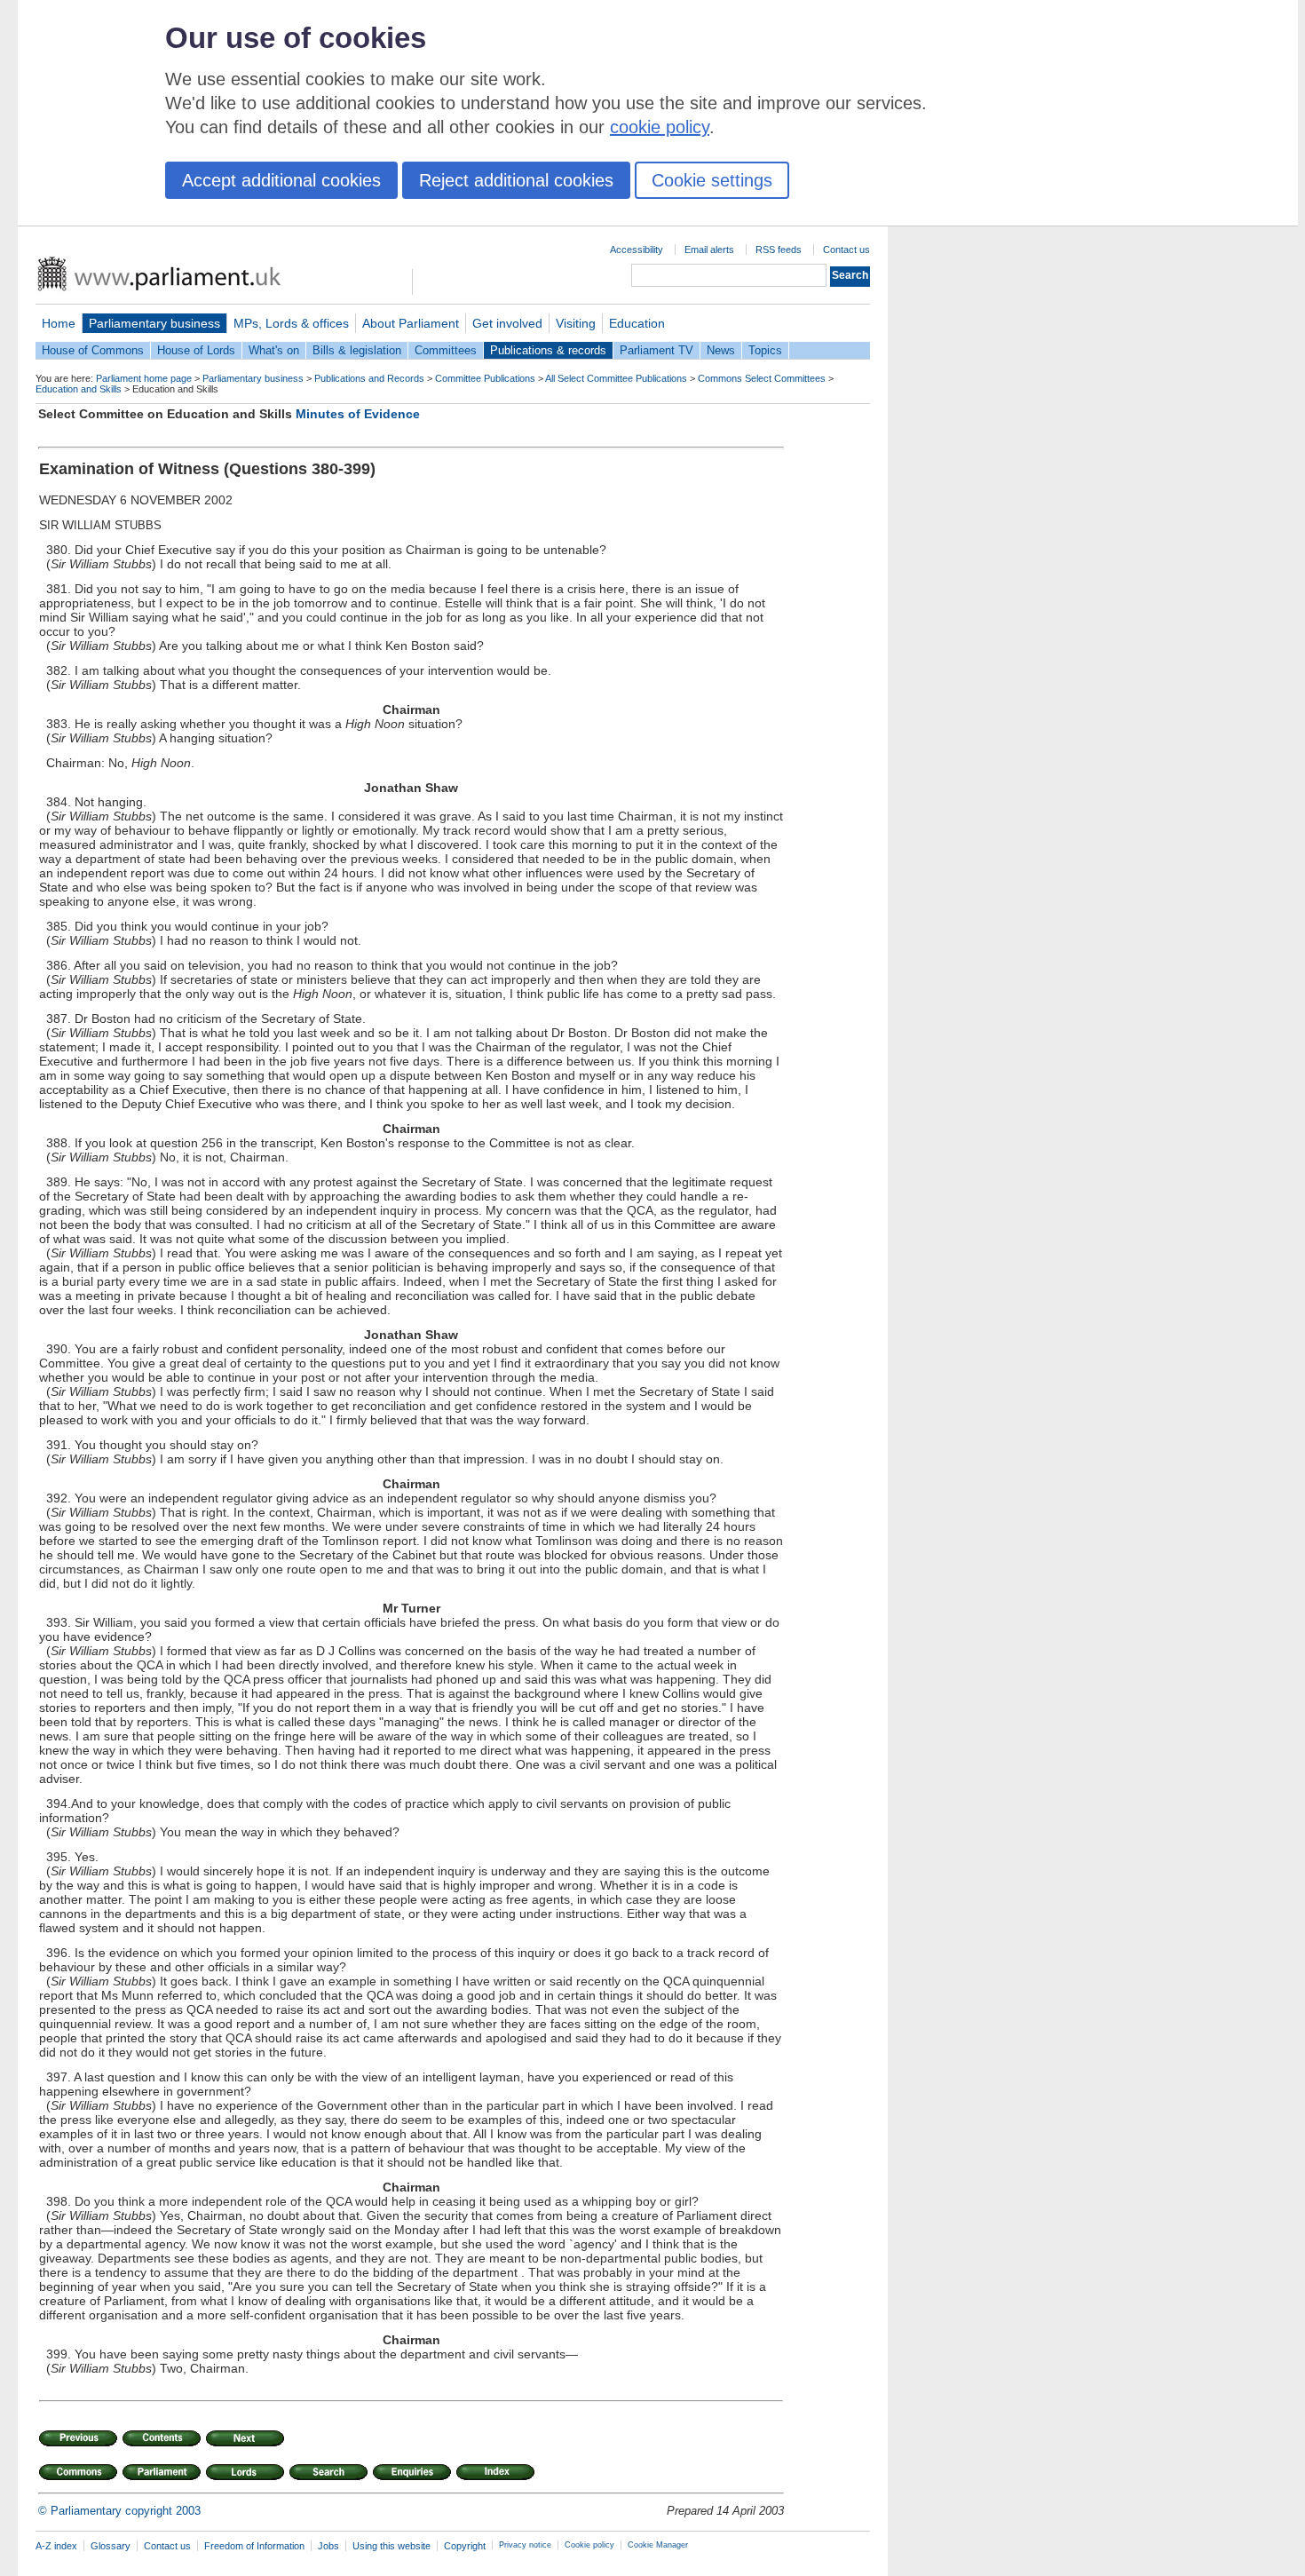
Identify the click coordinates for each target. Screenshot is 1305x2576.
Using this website (391, 2546)
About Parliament (411, 323)
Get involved (507, 323)
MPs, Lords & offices (291, 323)
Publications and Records (369, 378)
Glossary (111, 2546)
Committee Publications (485, 378)
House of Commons (93, 350)
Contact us (846, 250)
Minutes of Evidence (358, 414)
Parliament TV (656, 350)
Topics (765, 350)
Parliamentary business (154, 323)
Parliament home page (144, 378)
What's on (274, 350)
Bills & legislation (357, 350)
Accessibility (637, 250)
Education (637, 323)
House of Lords (196, 350)
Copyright (465, 2546)
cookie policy (660, 127)
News (721, 350)
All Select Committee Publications (616, 378)
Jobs (328, 2546)
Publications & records (548, 350)
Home (59, 323)
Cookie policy (589, 2545)
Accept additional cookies (281, 180)
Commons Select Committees (762, 378)
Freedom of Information (254, 2546)
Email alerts (709, 250)
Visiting (576, 323)
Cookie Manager (658, 2545)
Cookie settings (712, 180)
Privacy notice (525, 2545)
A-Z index (56, 2546)
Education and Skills (79, 389)
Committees (446, 350)
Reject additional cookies (516, 180)
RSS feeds (779, 250)
